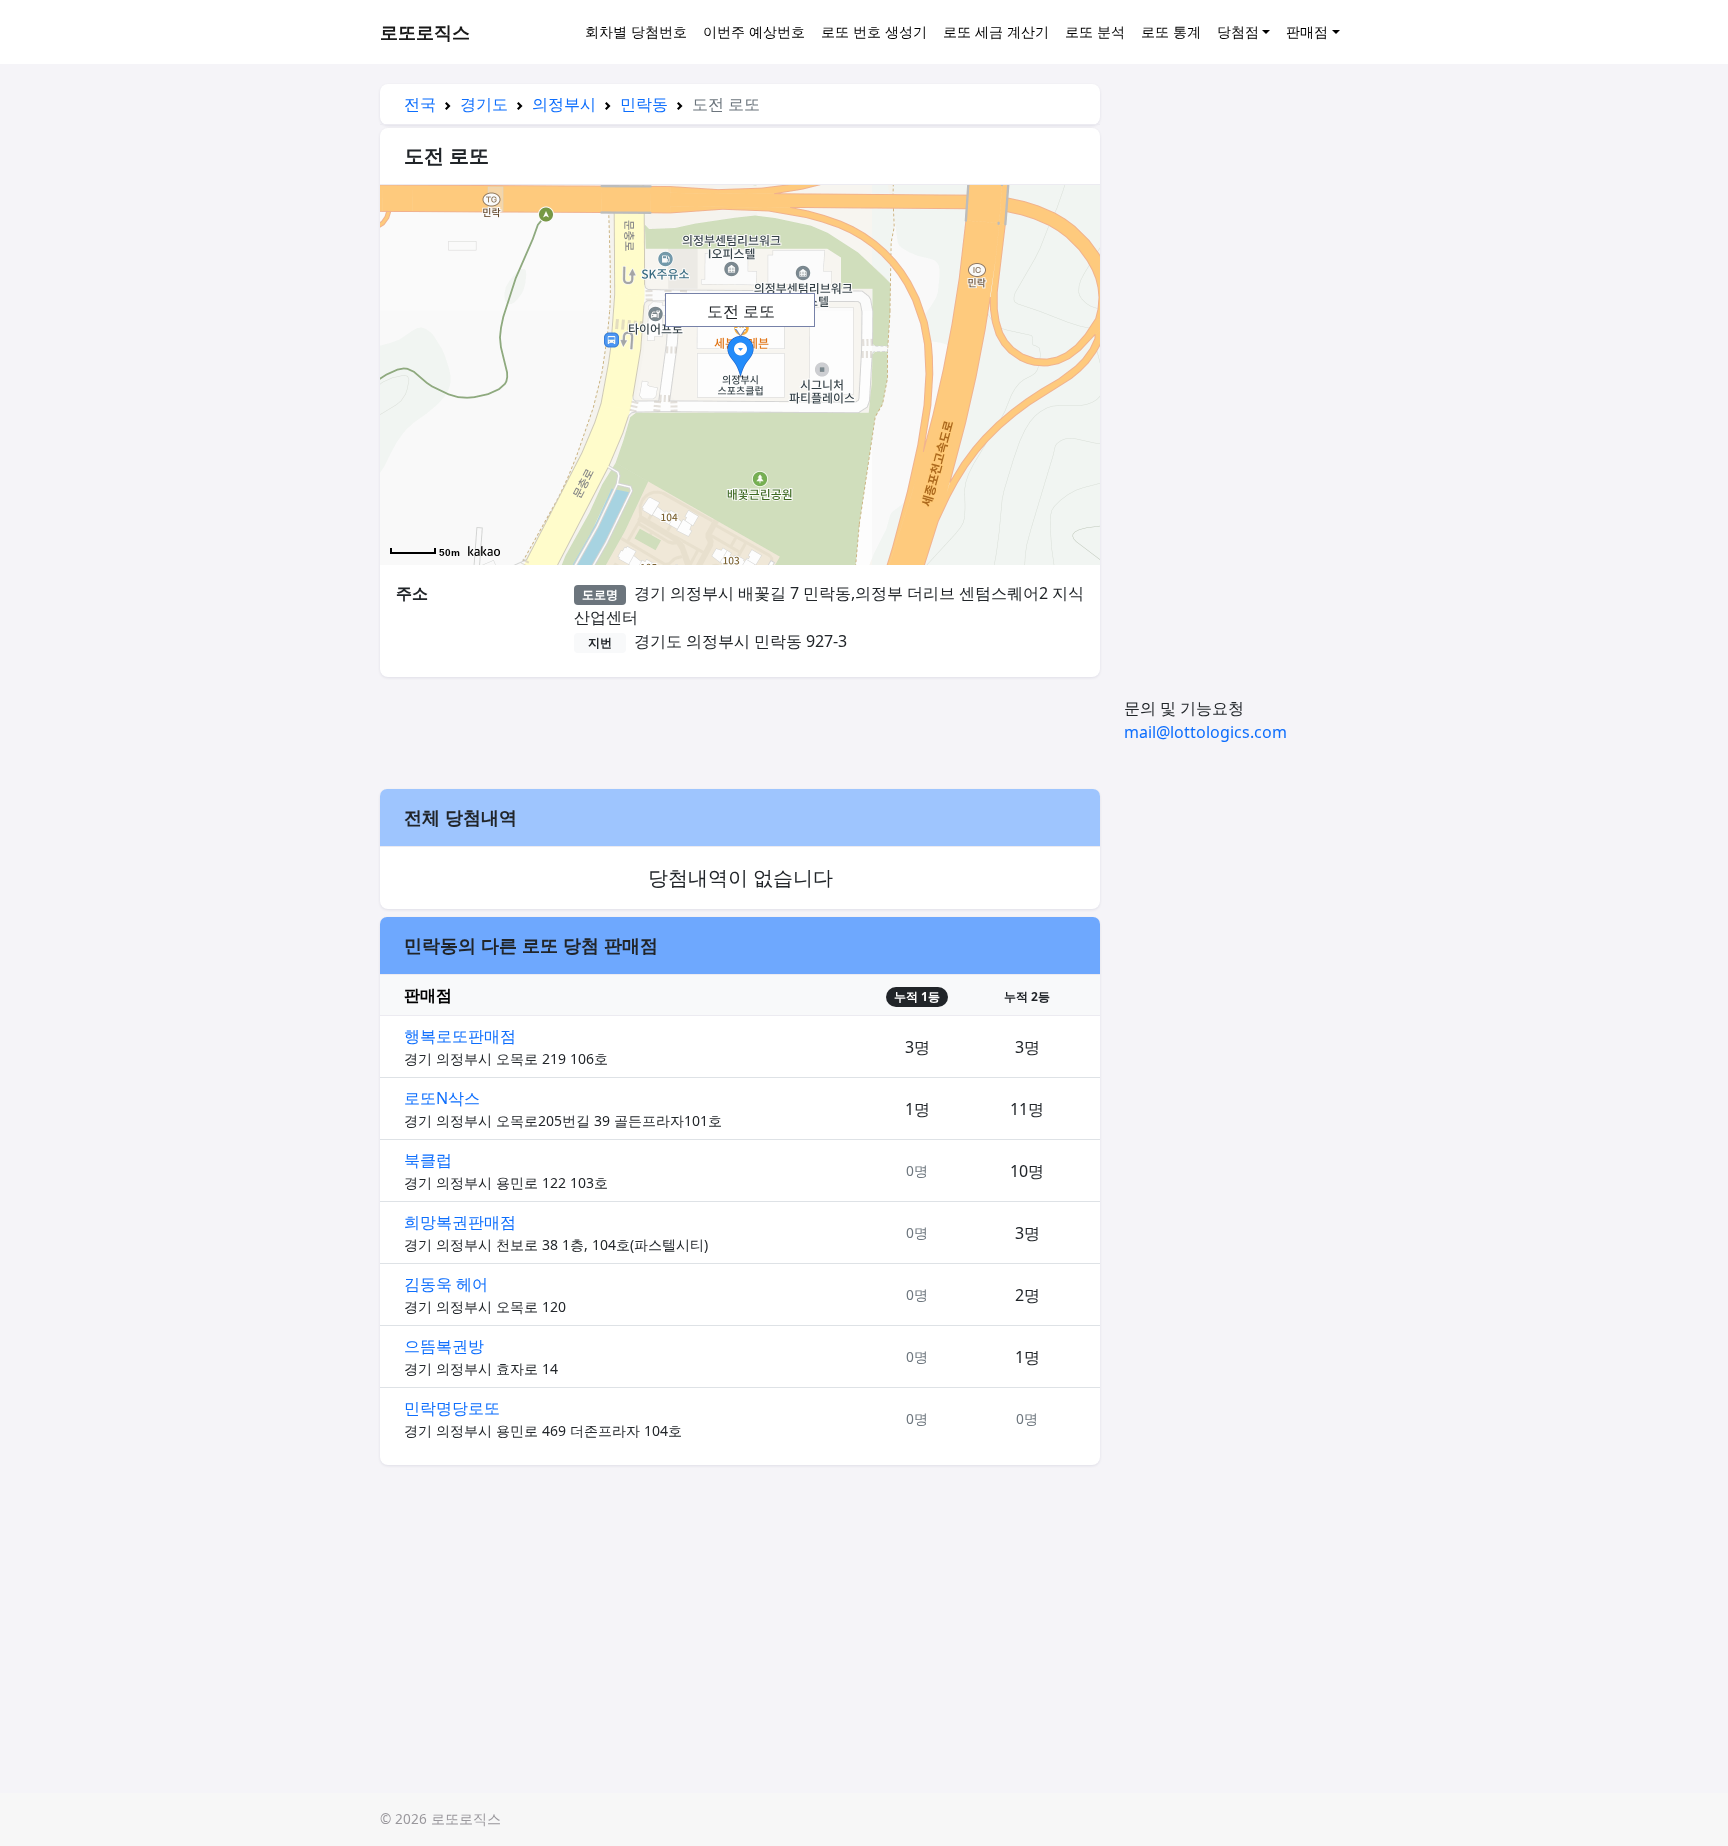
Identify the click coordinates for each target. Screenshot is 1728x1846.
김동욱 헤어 (446, 1284)
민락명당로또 (452, 1408)
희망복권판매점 (460, 1222)
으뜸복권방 (444, 1346)
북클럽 (428, 1160)
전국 (420, 104)
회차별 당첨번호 (636, 31)
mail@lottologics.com (1205, 732)
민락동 (644, 104)
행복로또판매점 (460, 1036)
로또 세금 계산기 (996, 31)
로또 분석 (1095, 31)
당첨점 (1238, 31)
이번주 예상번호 (754, 31)
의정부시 (564, 104)
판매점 (1307, 31)
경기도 (484, 104)
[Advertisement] (740, 730)
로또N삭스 (442, 1098)
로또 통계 (1171, 31)
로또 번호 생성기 (874, 31)
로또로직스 (425, 32)
